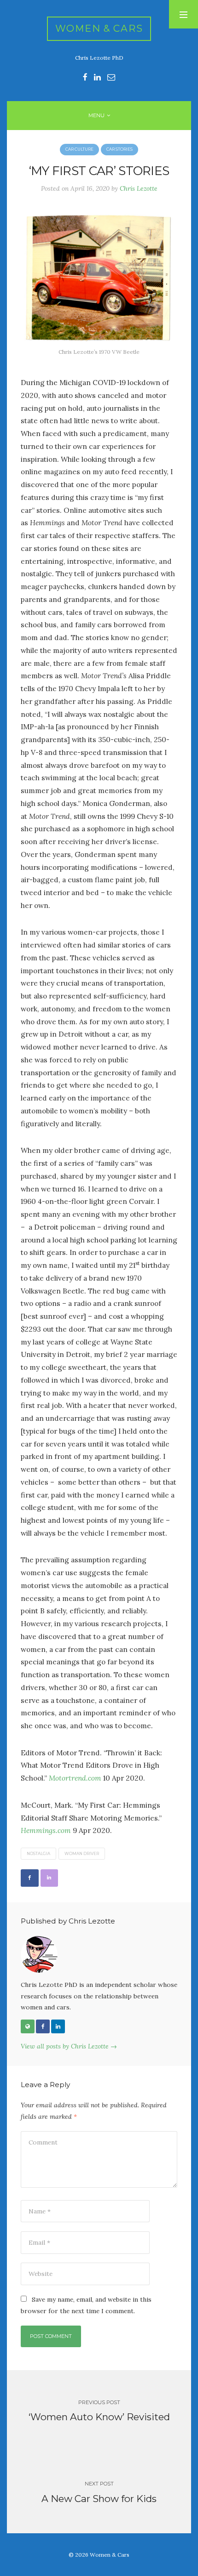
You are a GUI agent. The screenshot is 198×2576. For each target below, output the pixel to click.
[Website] (28, 2026)
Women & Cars (99, 28)
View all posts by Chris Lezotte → (69, 2046)
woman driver (82, 1854)
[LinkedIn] (58, 2026)
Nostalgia (38, 1854)
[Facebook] (43, 2026)
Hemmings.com (46, 1830)
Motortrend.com (75, 1778)
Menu (96, 115)
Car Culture (79, 149)
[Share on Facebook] (30, 1878)
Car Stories (119, 149)
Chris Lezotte (139, 188)
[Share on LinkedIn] (49, 1878)
